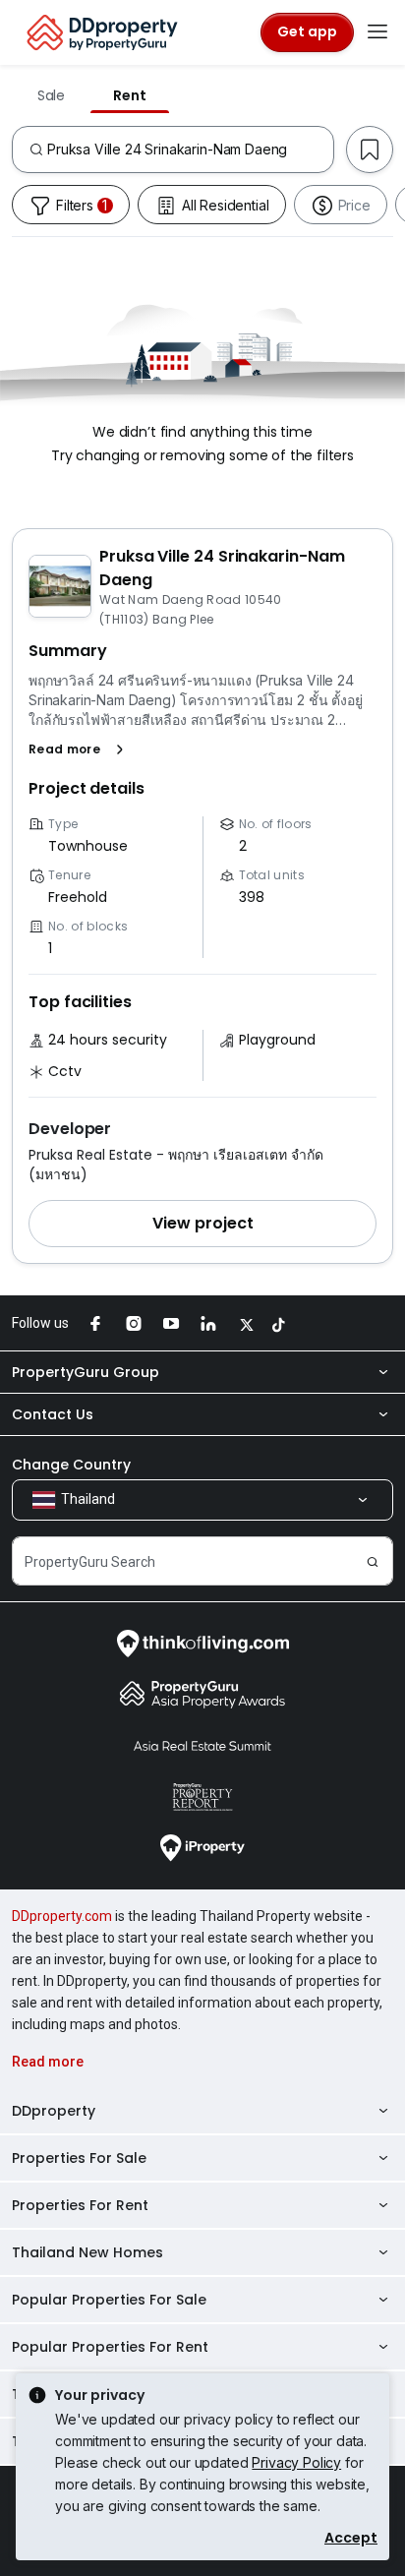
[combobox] (190, 150)
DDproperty (54, 2111)
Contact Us (53, 1414)
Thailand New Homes (87, 2252)
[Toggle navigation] (377, 32)
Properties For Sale (79, 2158)
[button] (80, 749)
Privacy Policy (296, 2462)
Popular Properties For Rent (110, 2347)
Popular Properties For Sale (109, 2300)
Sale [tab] (51, 95)
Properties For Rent (80, 2205)
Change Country (71, 1465)
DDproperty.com (62, 1916)
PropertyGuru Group (86, 1372)
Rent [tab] (130, 95)
